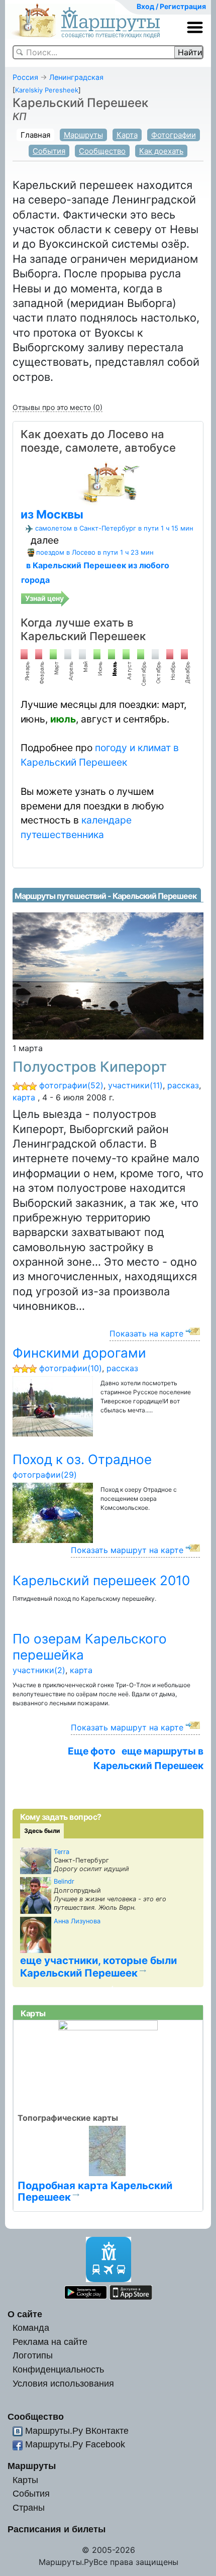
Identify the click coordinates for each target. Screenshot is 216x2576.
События (49, 151)
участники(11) (135, 1085)
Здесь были (42, 1831)
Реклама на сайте (50, 2342)
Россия (25, 77)
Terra (62, 1852)
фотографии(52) (71, 1085)
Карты (25, 2480)
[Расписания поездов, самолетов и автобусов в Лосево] (108, 482)
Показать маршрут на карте (127, 1550)
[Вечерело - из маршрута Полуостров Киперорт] (108, 975)
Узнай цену (44, 598)
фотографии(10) (71, 1368)
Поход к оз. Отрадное (82, 1459)
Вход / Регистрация (171, 6)
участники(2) (39, 1670)
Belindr (64, 1881)
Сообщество (102, 151)
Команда (31, 2328)
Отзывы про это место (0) (58, 407)
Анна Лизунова (77, 1921)
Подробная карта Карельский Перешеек (95, 2191)
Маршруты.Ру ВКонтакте (77, 2431)
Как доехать (161, 151)
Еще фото (92, 1751)
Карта (127, 135)
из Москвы (52, 514)
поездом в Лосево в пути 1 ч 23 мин (95, 552)
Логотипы (33, 2355)
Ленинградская (76, 77)
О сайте (25, 2314)
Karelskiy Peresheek (47, 90)
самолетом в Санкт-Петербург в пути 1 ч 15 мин (114, 528)
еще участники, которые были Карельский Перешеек (98, 1967)
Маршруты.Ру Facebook (75, 2444)
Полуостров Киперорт (90, 1067)
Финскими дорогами (79, 1353)
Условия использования (63, 2383)
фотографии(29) (45, 1475)
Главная (35, 135)
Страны (29, 2507)
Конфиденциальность (58, 2369)
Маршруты (83, 135)
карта (24, 1097)
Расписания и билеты (57, 2529)
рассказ (183, 1085)
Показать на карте (146, 1333)
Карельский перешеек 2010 (101, 1580)
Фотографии (174, 135)
